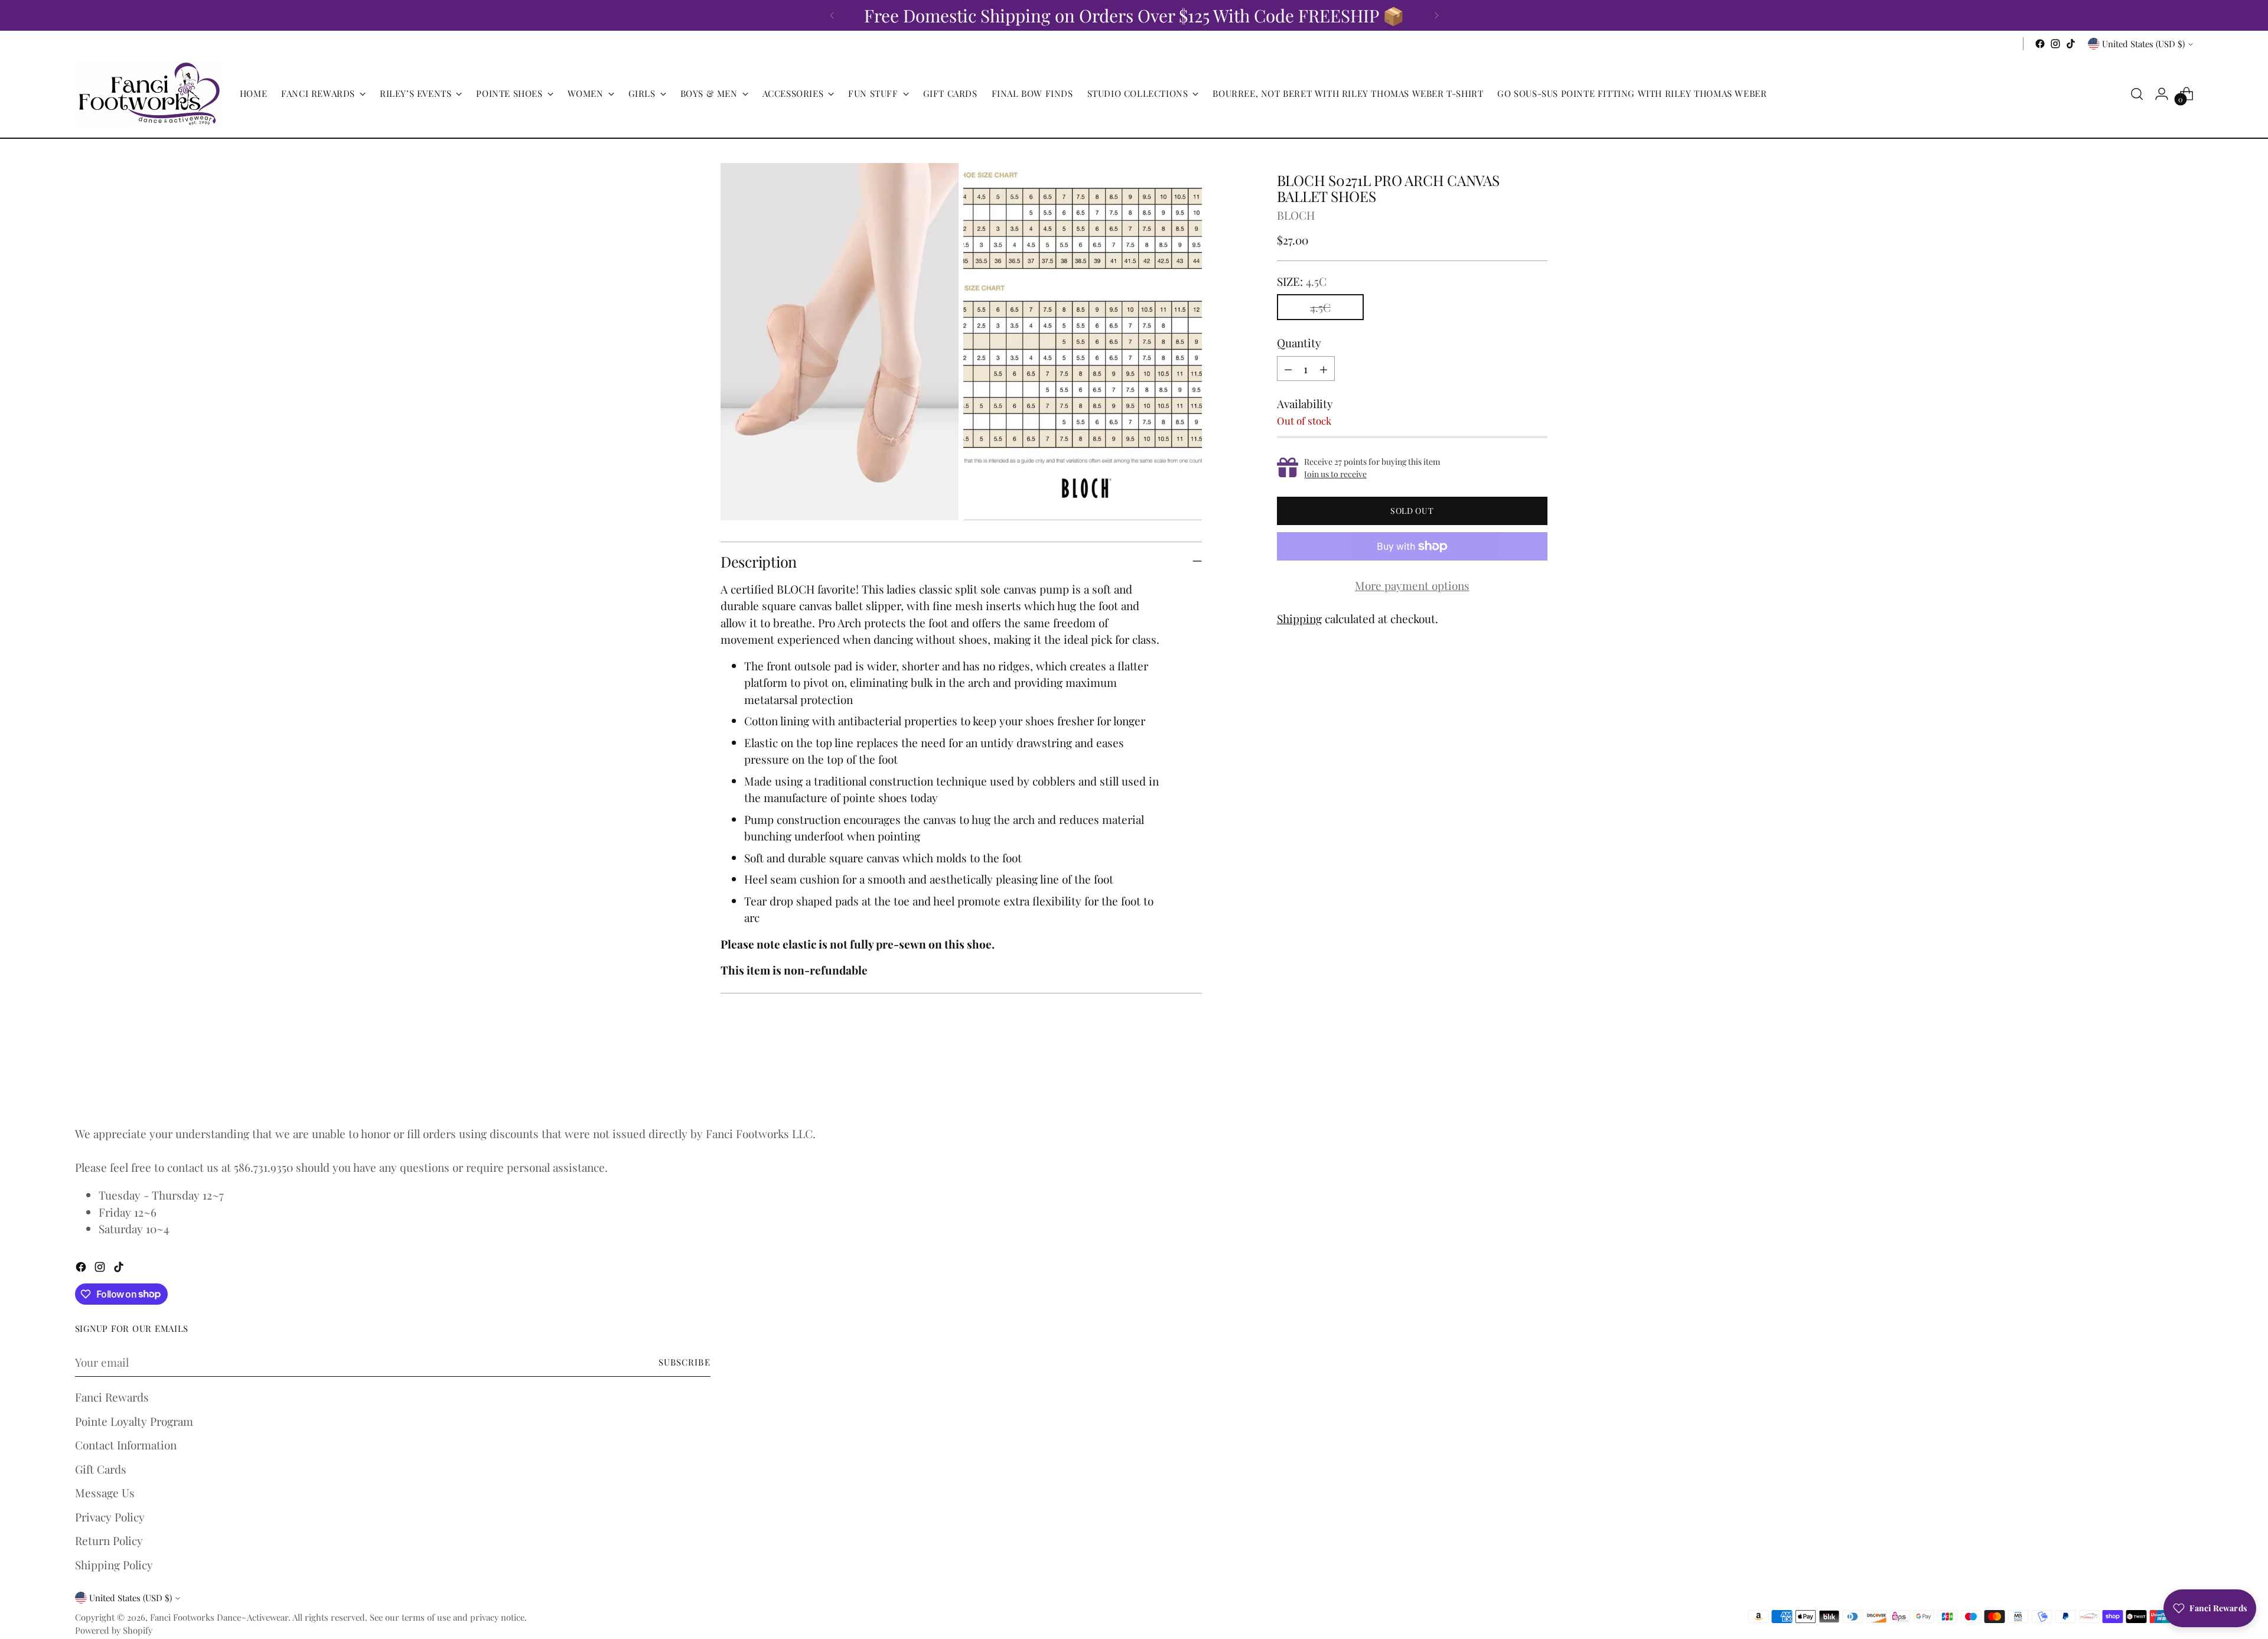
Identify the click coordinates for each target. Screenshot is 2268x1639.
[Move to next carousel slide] (1537, 1082)
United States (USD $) (2143, 44)
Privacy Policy (110, 1517)
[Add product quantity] (1324, 369)
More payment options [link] (1412, 585)
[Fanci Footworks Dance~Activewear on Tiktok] (2071, 44)
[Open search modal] (2137, 94)
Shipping (1299, 618)
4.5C (1320, 307)
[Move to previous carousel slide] (1510, 1083)
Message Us (105, 1493)
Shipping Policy (114, 1565)
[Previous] (832, 15)
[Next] (1436, 15)
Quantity (1299, 343)
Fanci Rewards (112, 1397)
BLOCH (1296, 215)
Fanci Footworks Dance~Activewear (219, 1617)
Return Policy (109, 1540)
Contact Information (126, 1445)
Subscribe (685, 1362)
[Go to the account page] (2162, 94)
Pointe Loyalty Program (134, 1421)
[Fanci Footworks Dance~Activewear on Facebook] (2040, 44)
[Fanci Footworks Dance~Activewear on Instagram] (2055, 44)
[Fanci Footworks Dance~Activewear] (149, 94)
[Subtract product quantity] (1288, 369)
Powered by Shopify (114, 1630)
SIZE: (1302, 281)
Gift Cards (101, 1469)
